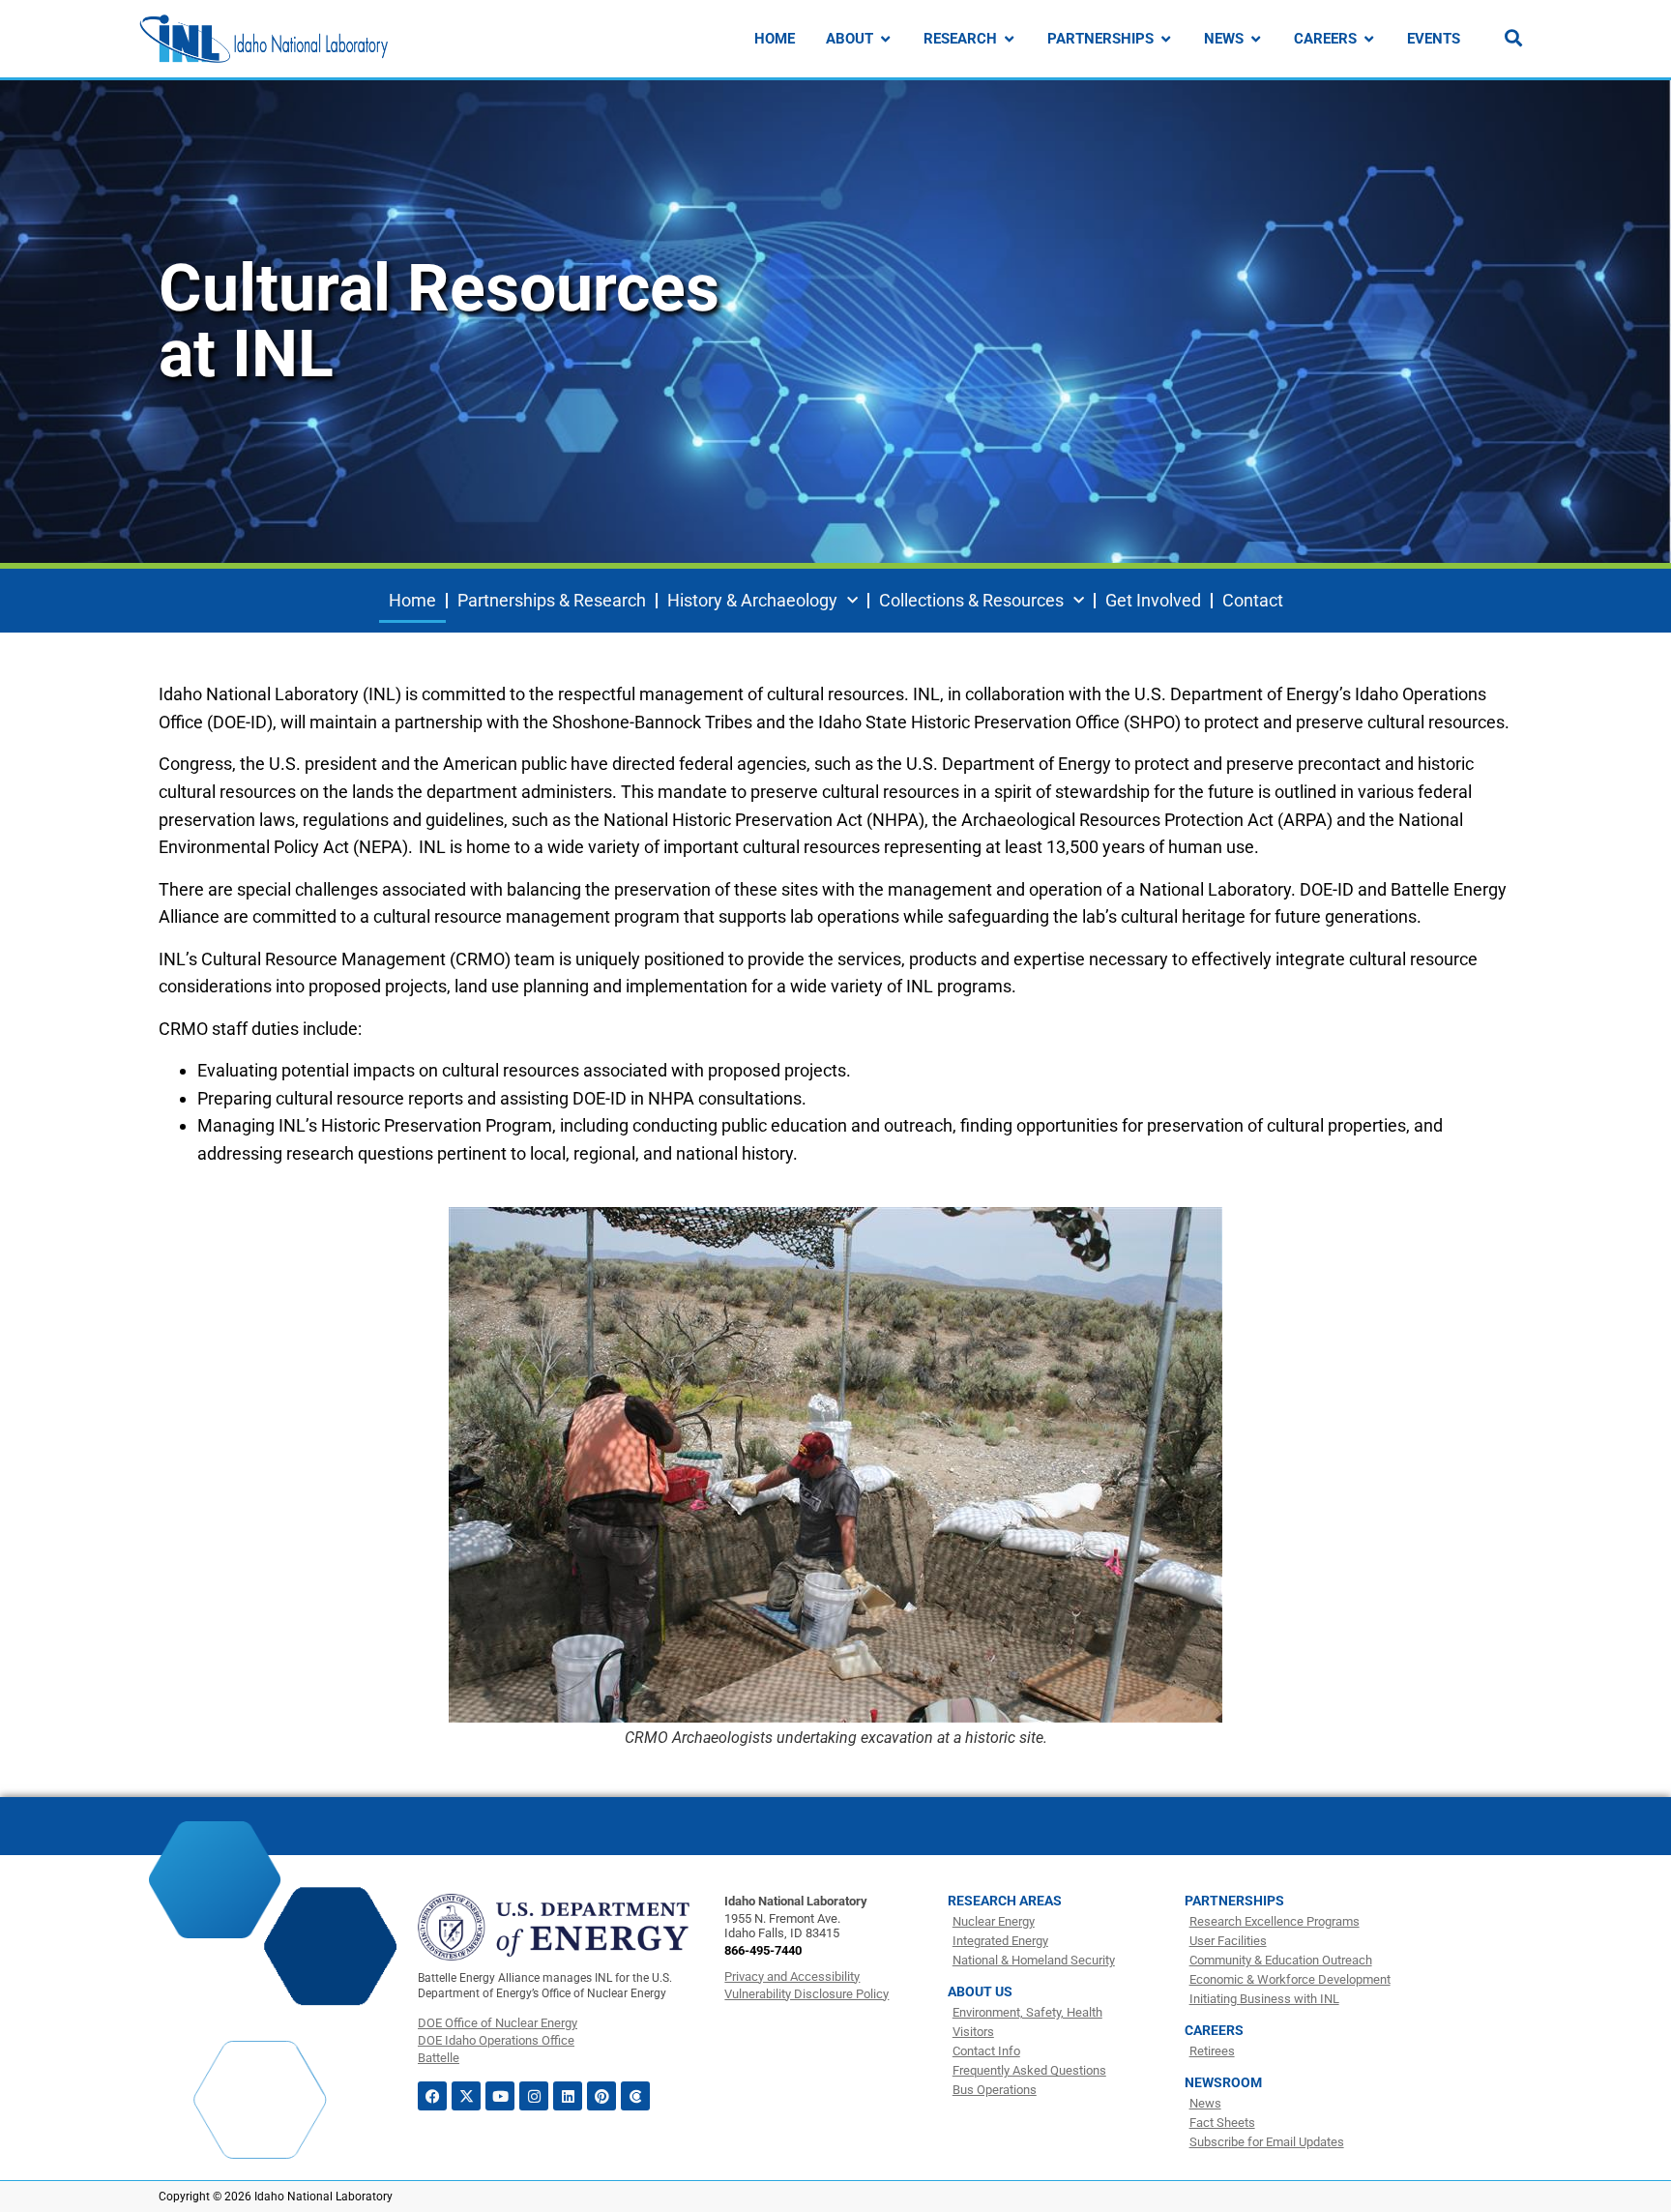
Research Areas (1005, 1901)
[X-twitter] (466, 2096)
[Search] (1513, 38)
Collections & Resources (971, 600)
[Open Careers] (1369, 39)
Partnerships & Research (552, 600)
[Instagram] (534, 2096)
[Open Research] (1009, 39)
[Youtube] (500, 2096)
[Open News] (1256, 39)
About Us (980, 1991)
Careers (1214, 2030)
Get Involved (1153, 600)
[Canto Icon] (635, 2096)
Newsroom (1223, 2082)
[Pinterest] (601, 2096)
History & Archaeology (752, 600)
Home (412, 600)
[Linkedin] (568, 2096)
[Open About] (885, 39)
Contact (1253, 600)
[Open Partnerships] (1166, 39)
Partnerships (1234, 1901)
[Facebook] (432, 2096)
